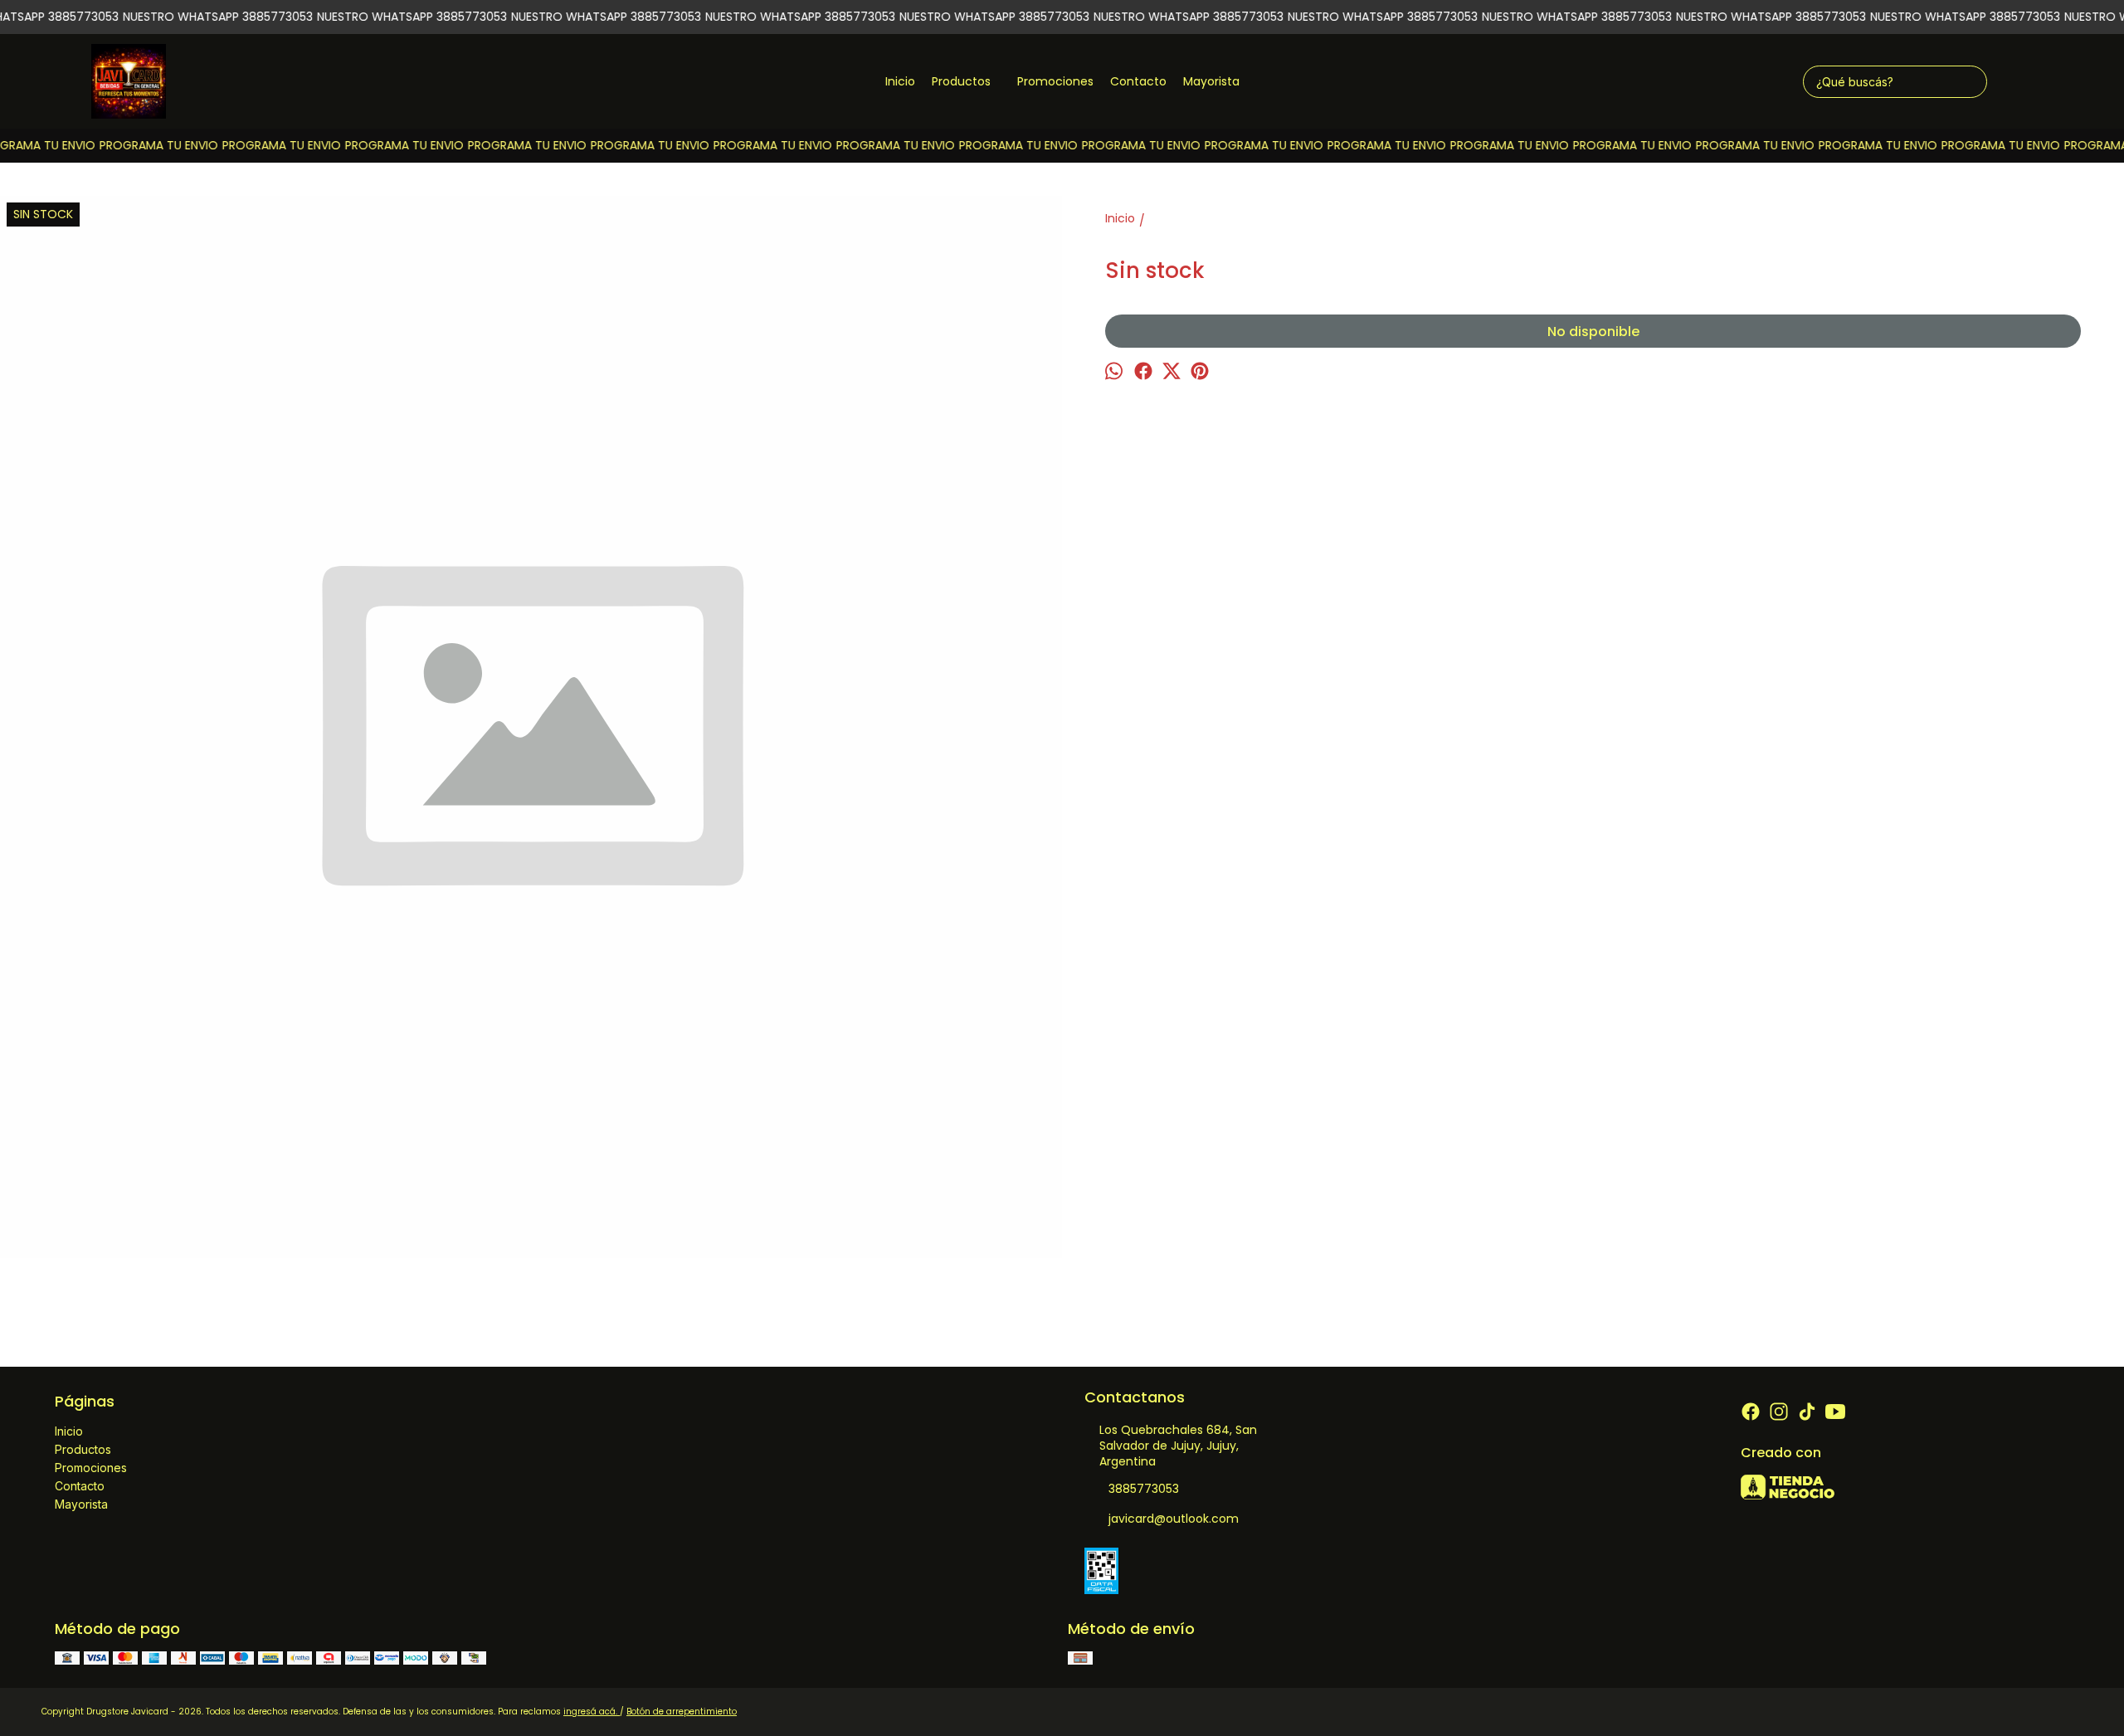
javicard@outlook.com (1174, 1519)
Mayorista (1211, 81)
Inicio (900, 81)
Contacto (1138, 81)
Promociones (1055, 81)
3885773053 (1144, 1489)
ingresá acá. (592, 1712)
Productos (961, 81)
